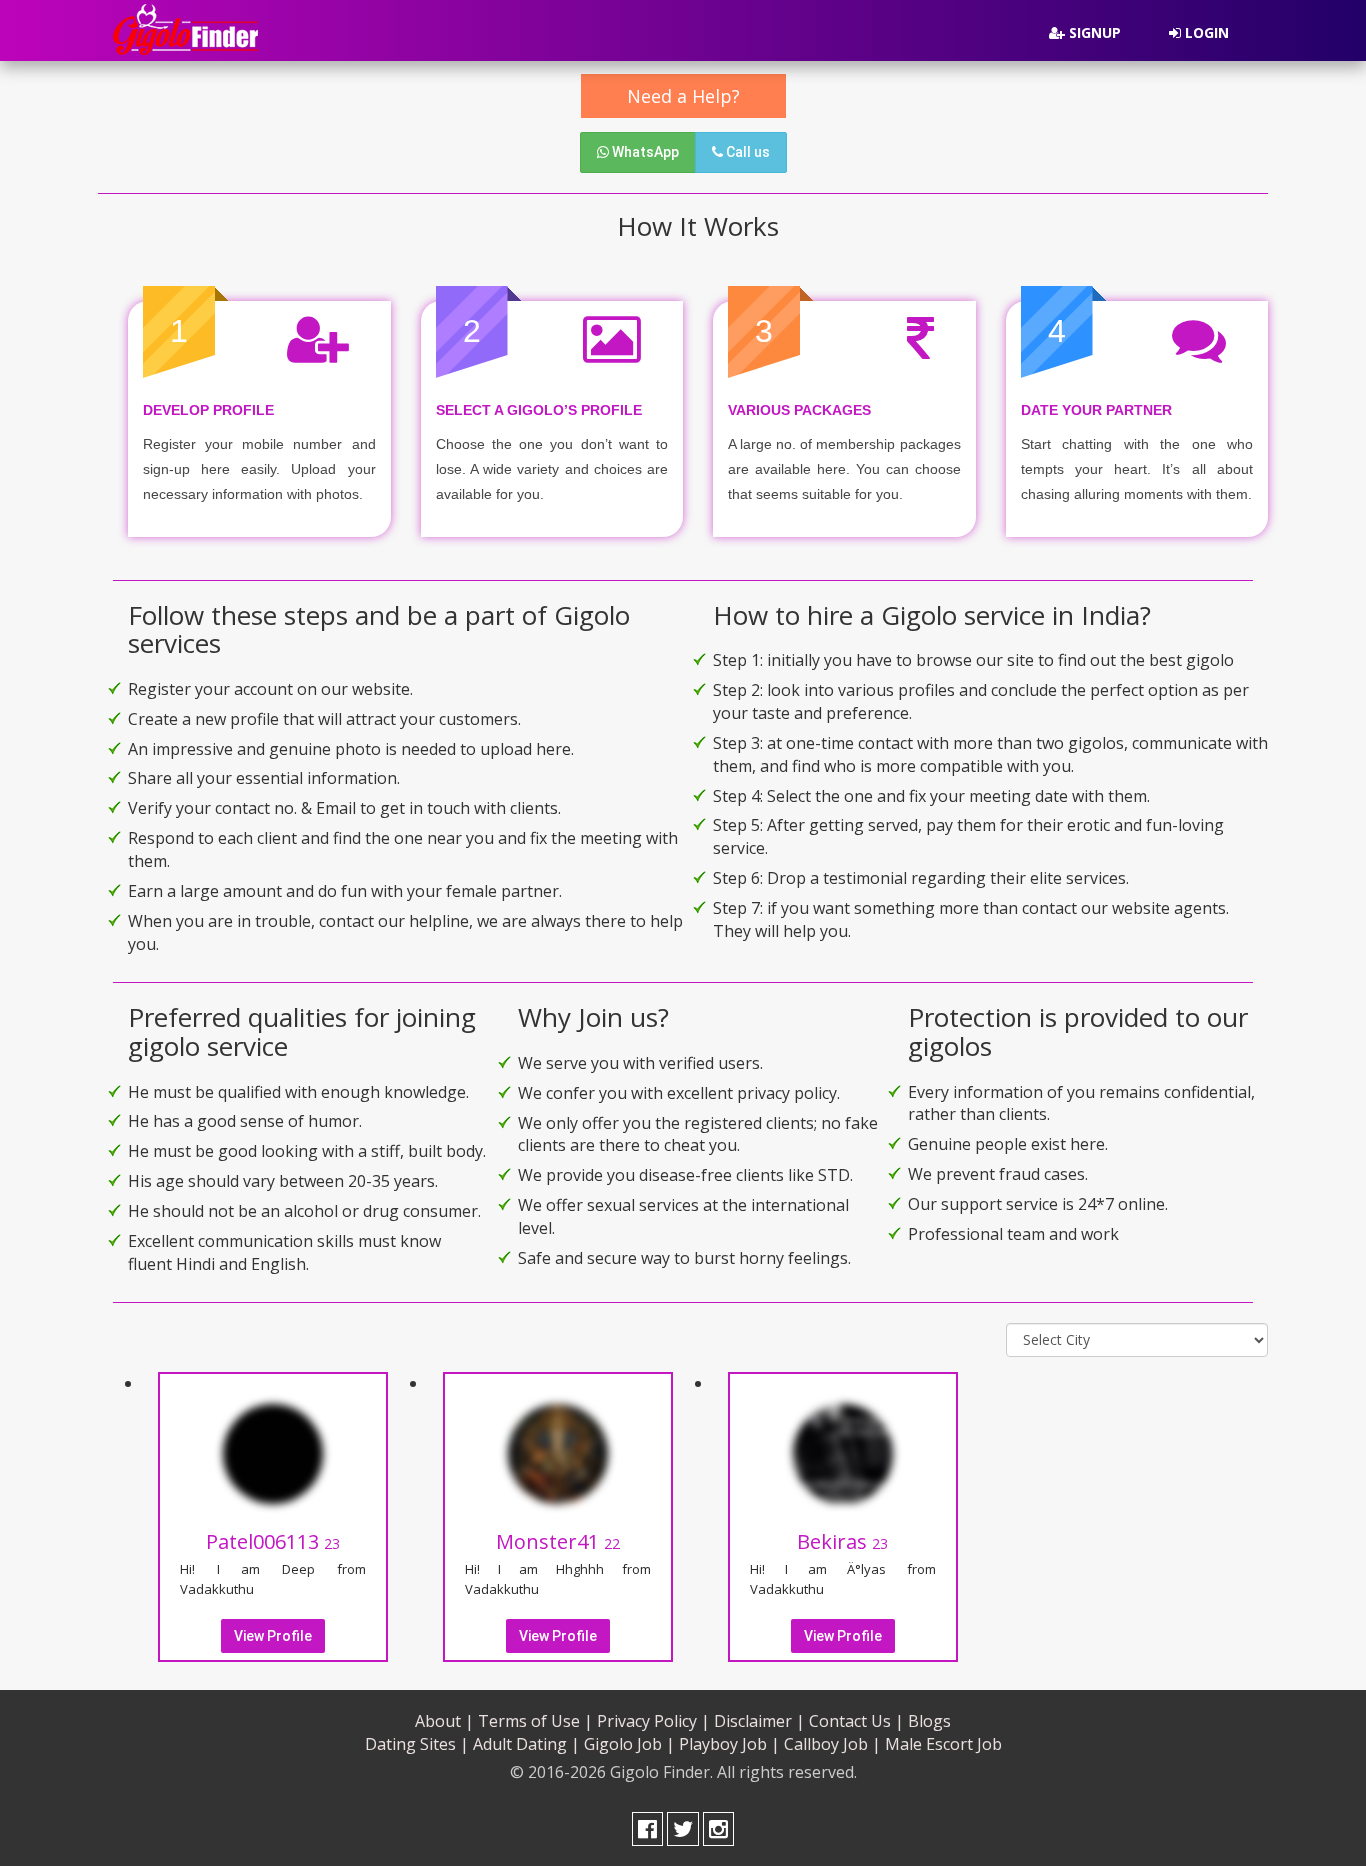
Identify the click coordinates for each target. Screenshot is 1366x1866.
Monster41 (558, 1541)
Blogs (929, 1721)
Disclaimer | (759, 1721)
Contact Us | (856, 1721)
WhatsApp (644, 152)
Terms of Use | (535, 1721)
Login (1205, 32)
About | (444, 1721)
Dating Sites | (417, 1744)
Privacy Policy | (653, 1721)
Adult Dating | (526, 1744)
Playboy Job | (729, 1744)
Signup (1093, 32)
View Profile (273, 1636)
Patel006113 (273, 1541)
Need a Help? (683, 96)
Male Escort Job (943, 1744)
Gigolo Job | (629, 1744)
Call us (746, 152)
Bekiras (842, 1541)
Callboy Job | (832, 1744)
